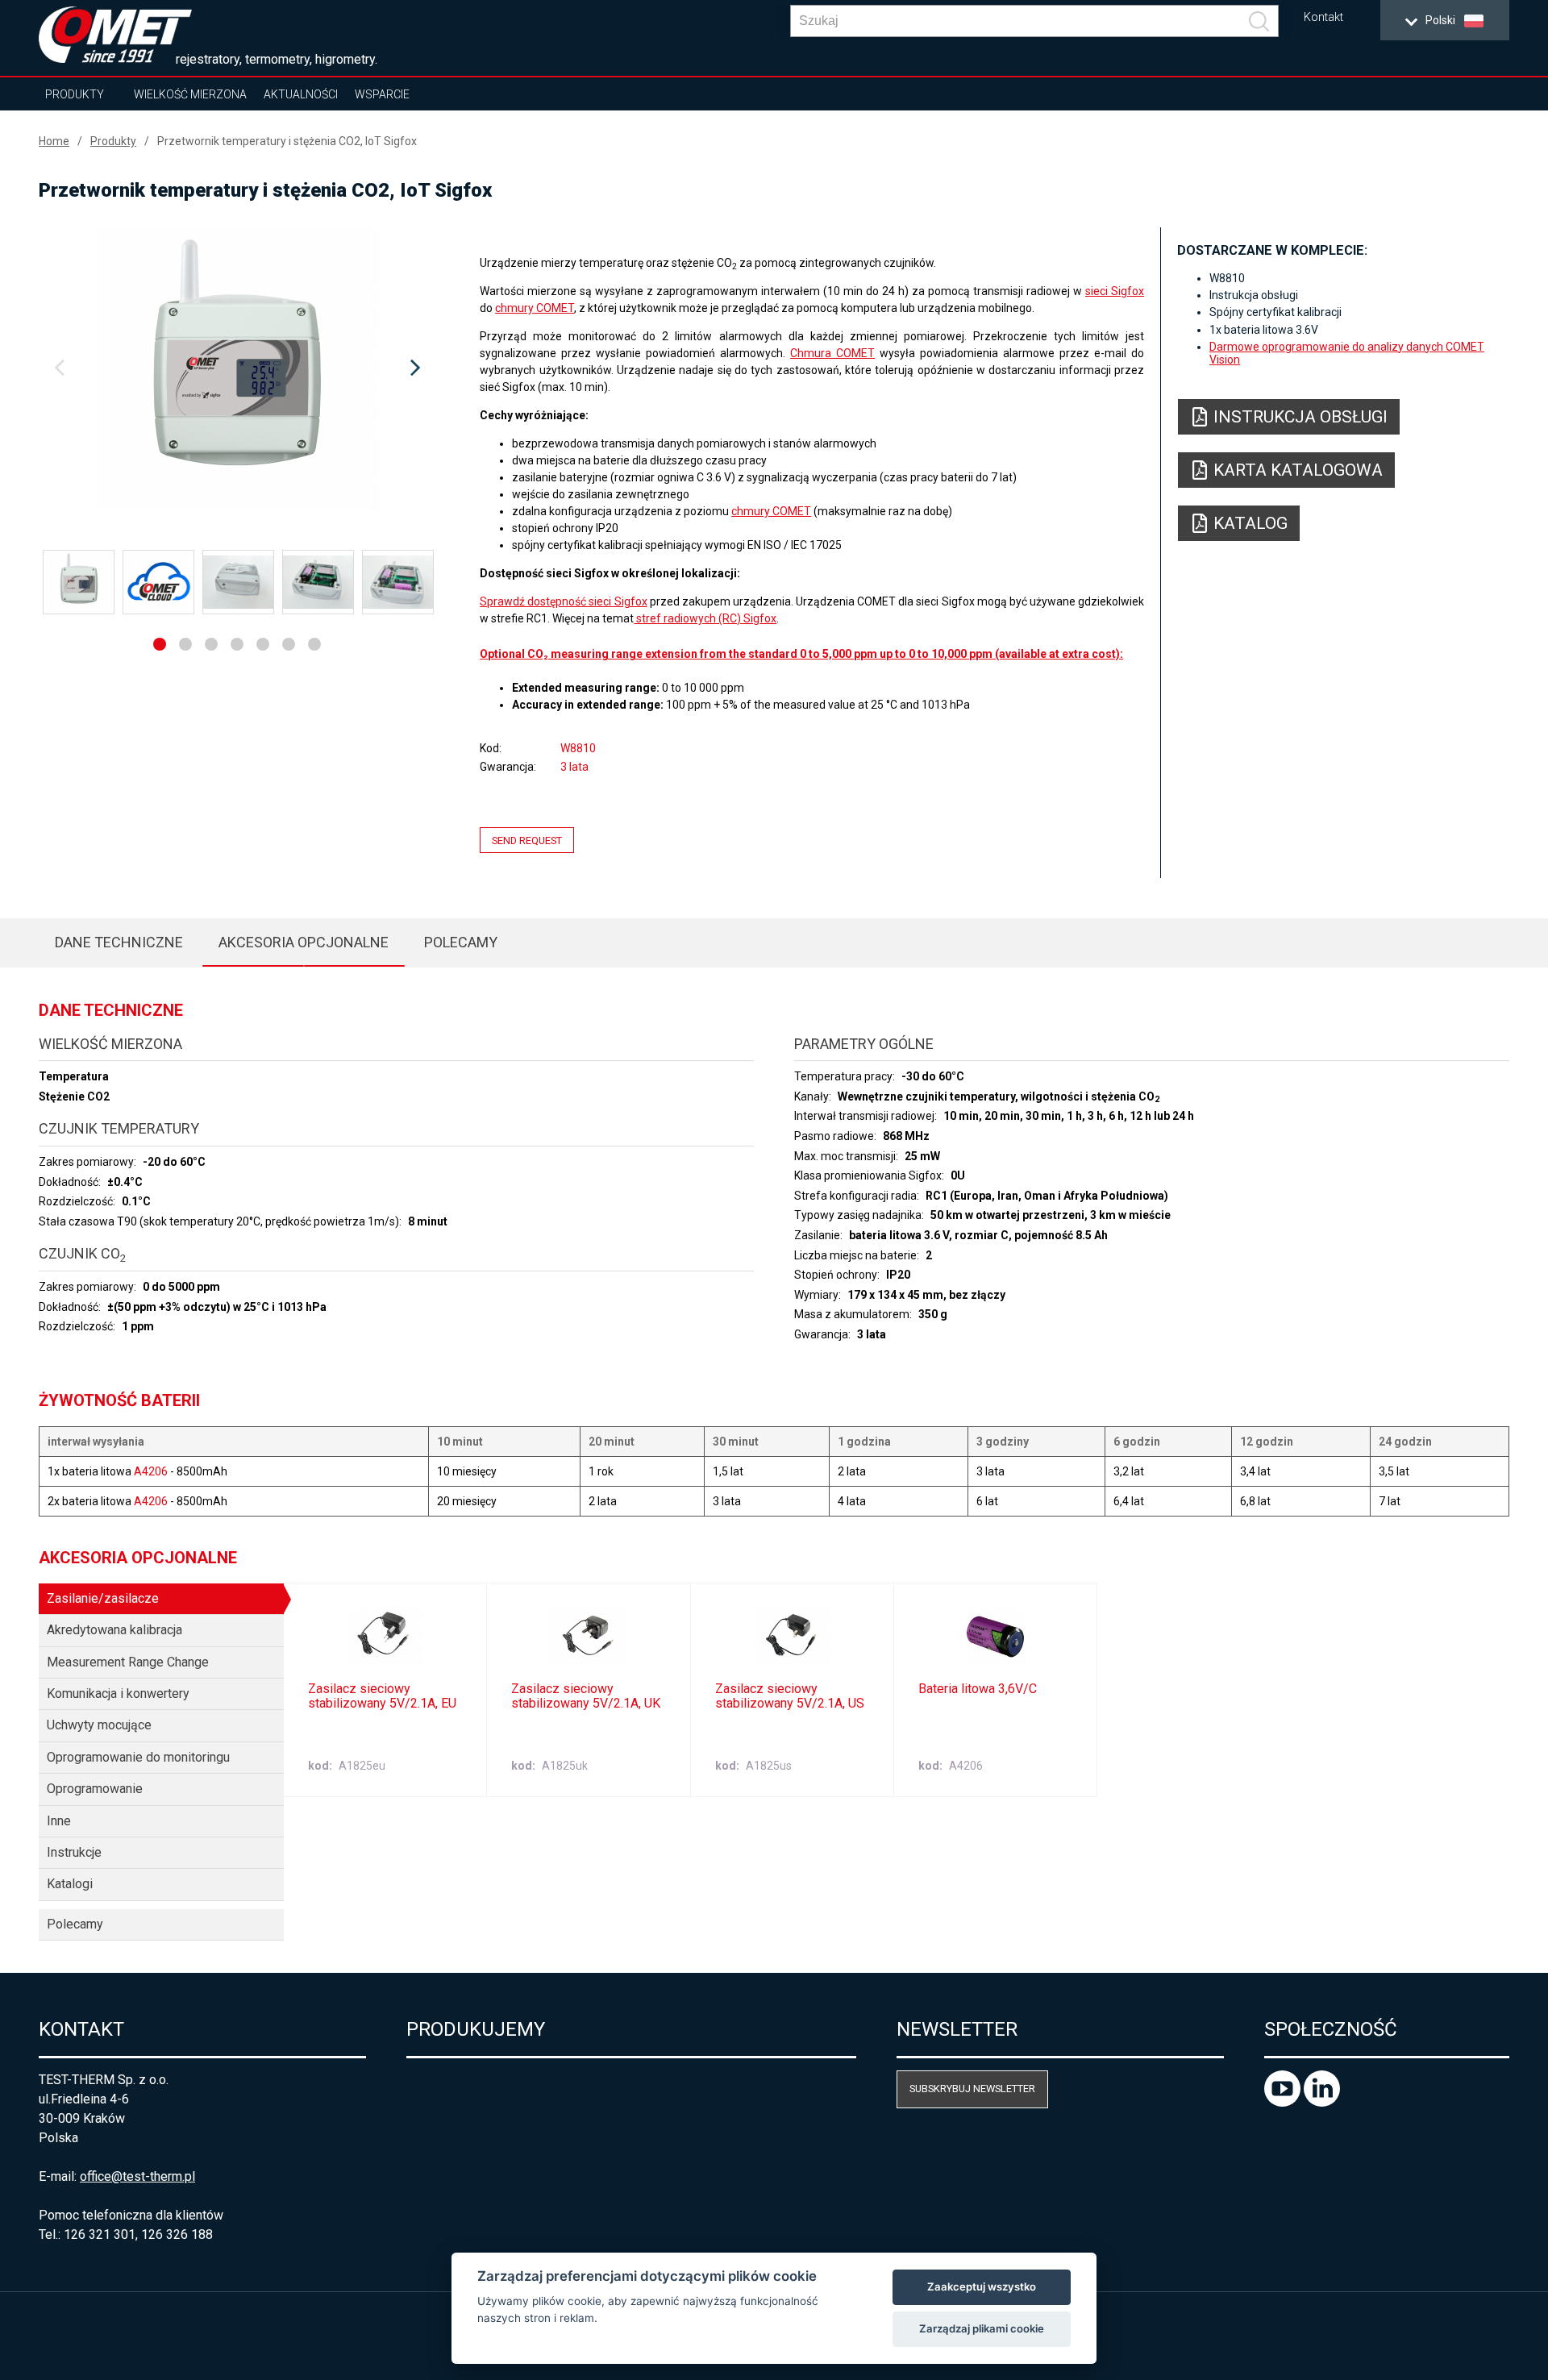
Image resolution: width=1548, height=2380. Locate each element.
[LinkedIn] (1322, 2102)
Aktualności (301, 94)
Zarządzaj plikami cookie (982, 2328)
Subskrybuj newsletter (972, 2089)
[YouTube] (1284, 2102)
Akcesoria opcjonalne (304, 942)
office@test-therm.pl (137, 2176)
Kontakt (1323, 17)
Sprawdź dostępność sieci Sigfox (563, 601)
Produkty (75, 94)
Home (54, 141)
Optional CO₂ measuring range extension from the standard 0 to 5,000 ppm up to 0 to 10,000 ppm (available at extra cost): (801, 654)
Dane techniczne (119, 942)
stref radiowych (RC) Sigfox (705, 618)
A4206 (151, 1471)
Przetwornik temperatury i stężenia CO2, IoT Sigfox (287, 141)
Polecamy (461, 942)
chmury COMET (535, 308)
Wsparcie (382, 94)
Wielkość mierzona (190, 94)
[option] (237, 368)
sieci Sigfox (1115, 291)
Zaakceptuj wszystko (982, 2286)
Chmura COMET (832, 353)
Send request (527, 840)
